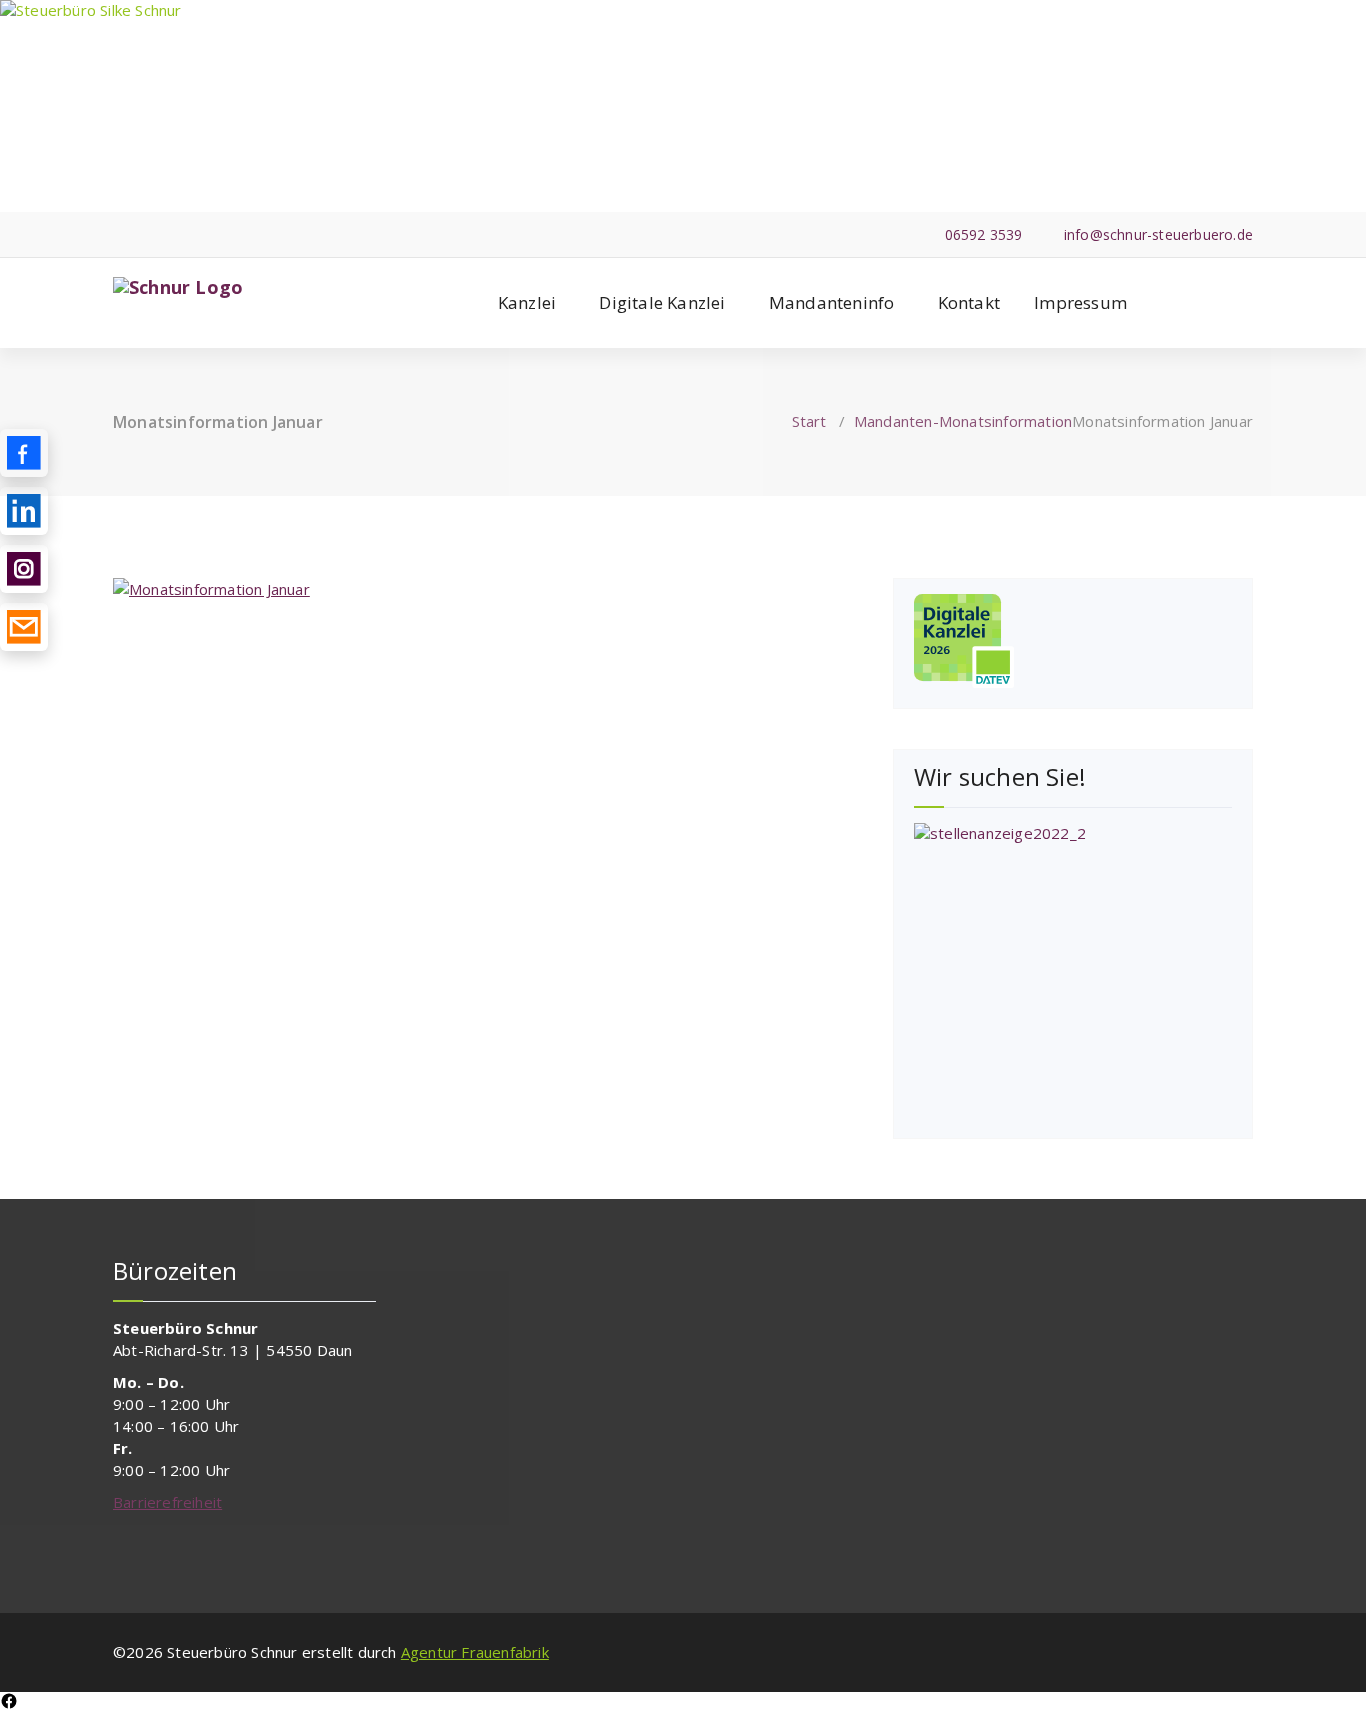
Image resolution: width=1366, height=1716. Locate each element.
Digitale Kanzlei (662, 302)
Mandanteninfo (832, 302)
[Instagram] (24, 569)
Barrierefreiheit (167, 1502)
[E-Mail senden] (24, 627)
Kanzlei (527, 302)
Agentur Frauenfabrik (475, 1652)
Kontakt (969, 302)
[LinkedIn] (24, 511)
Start (809, 421)
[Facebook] (9, 1704)
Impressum (1080, 302)
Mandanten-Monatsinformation (963, 421)
